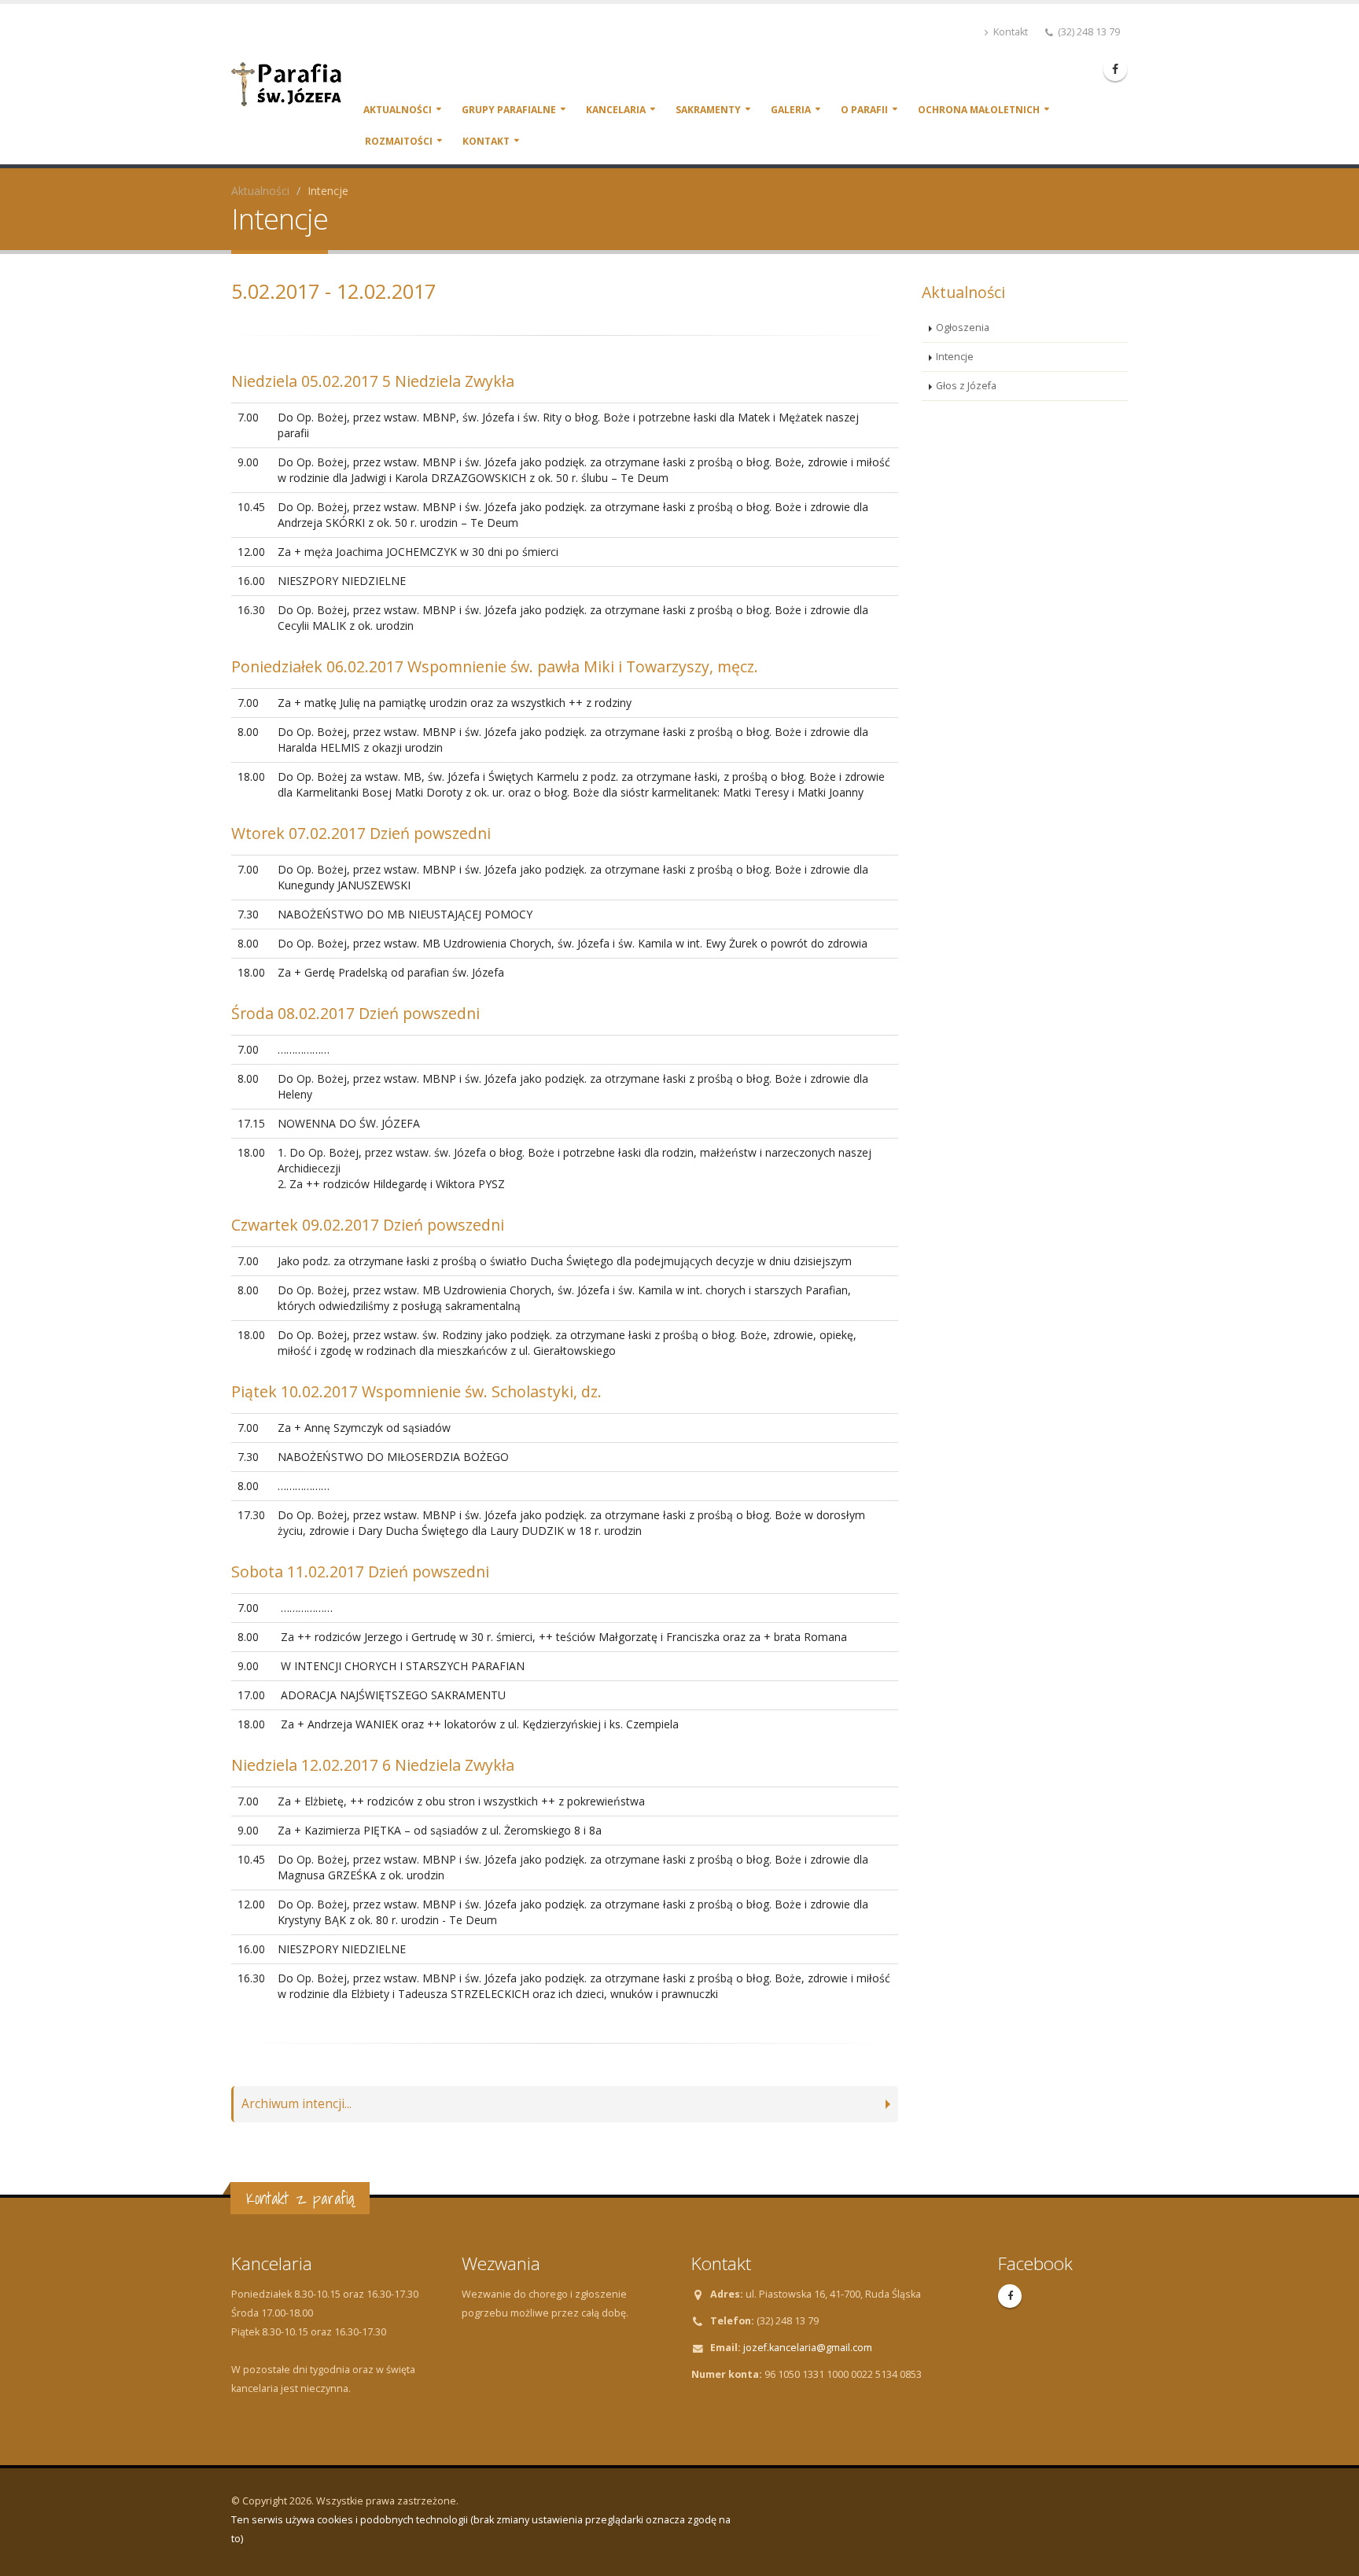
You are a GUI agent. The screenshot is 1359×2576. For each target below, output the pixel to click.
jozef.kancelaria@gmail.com (808, 2348)
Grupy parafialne (509, 110)
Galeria (791, 110)
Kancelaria (616, 110)
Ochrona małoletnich (979, 110)
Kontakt (1009, 32)
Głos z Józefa (966, 386)
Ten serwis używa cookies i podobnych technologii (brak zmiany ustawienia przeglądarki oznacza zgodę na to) (481, 2529)
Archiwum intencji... (296, 2104)
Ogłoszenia (963, 328)
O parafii (864, 110)
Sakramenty (708, 110)
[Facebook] (1115, 69)
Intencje (955, 357)
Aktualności (398, 110)
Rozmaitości (399, 141)
